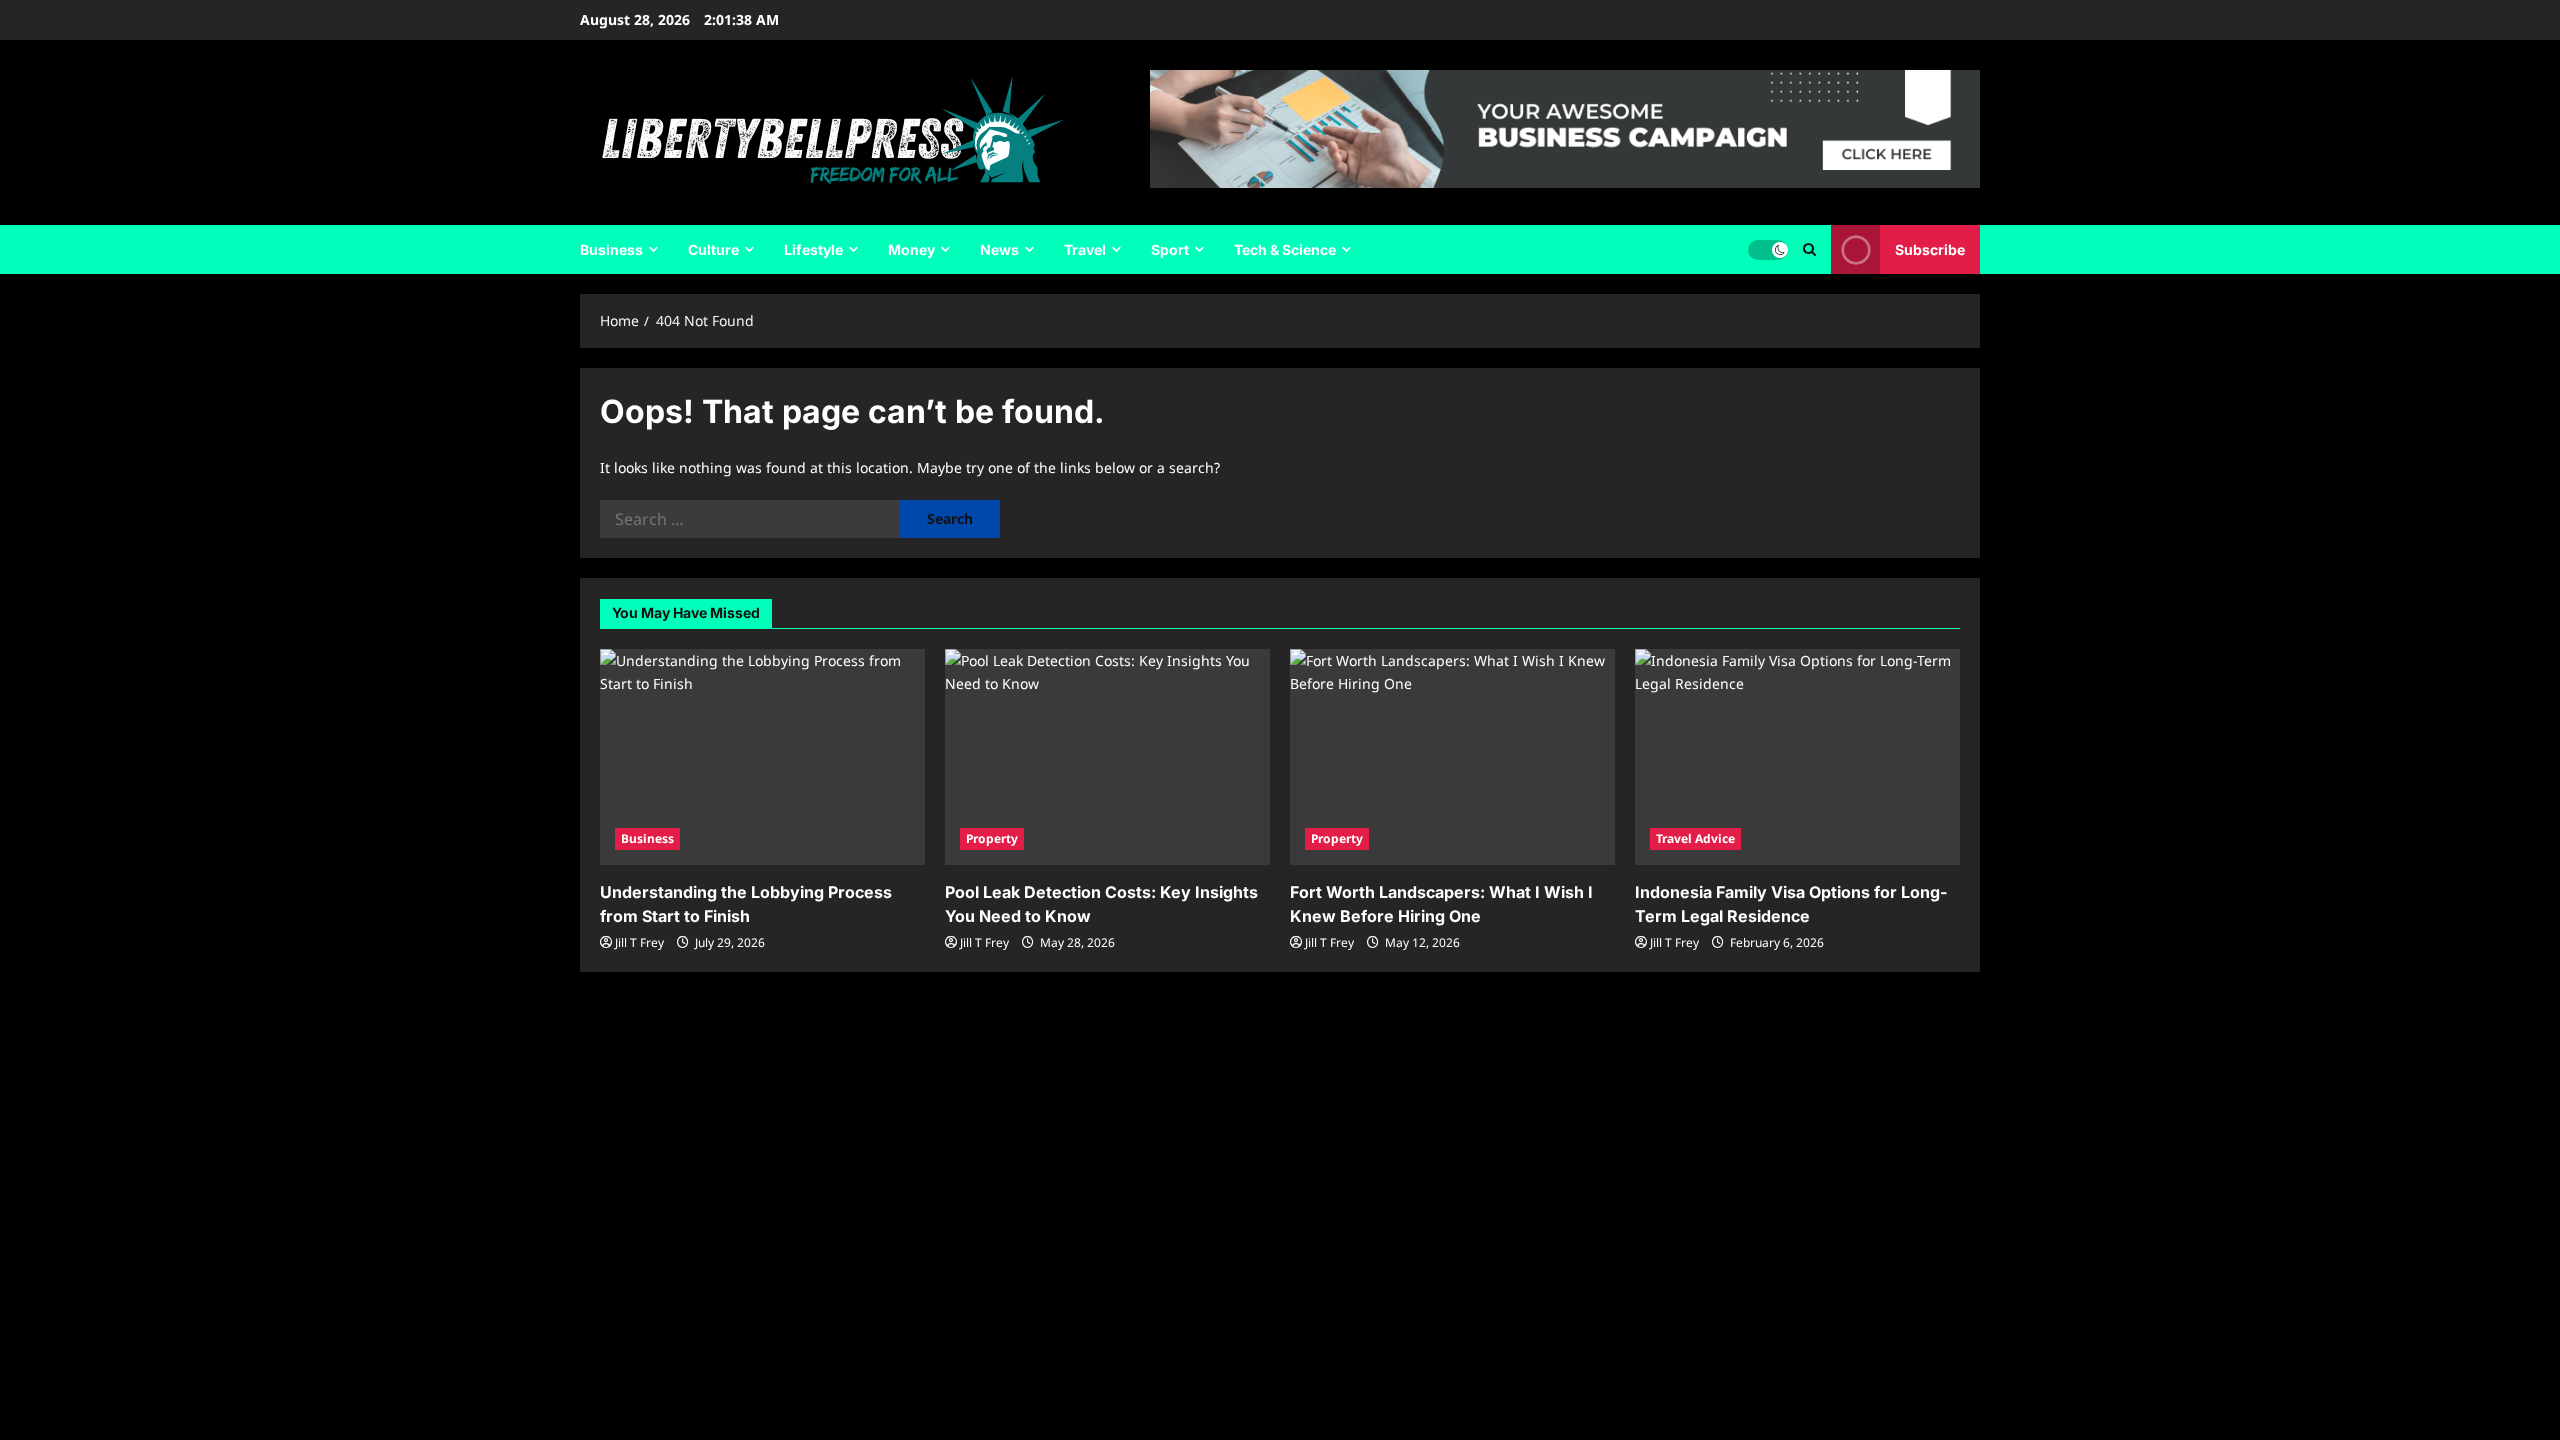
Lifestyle (813, 249)
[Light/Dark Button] (1768, 250)
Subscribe (1930, 249)
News (999, 249)
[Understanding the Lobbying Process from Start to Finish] (762, 757)
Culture (713, 249)
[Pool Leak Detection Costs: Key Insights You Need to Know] (1107, 757)
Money (911, 249)
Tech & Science (1285, 249)
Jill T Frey (639, 942)
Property (992, 838)
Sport (1170, 249)
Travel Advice (1695, 838)
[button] (1809, 249)
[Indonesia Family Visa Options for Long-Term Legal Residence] (1797, 757)
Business (611, 249)
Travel (1085, 249)
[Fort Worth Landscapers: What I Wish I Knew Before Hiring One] (1452, 757)
